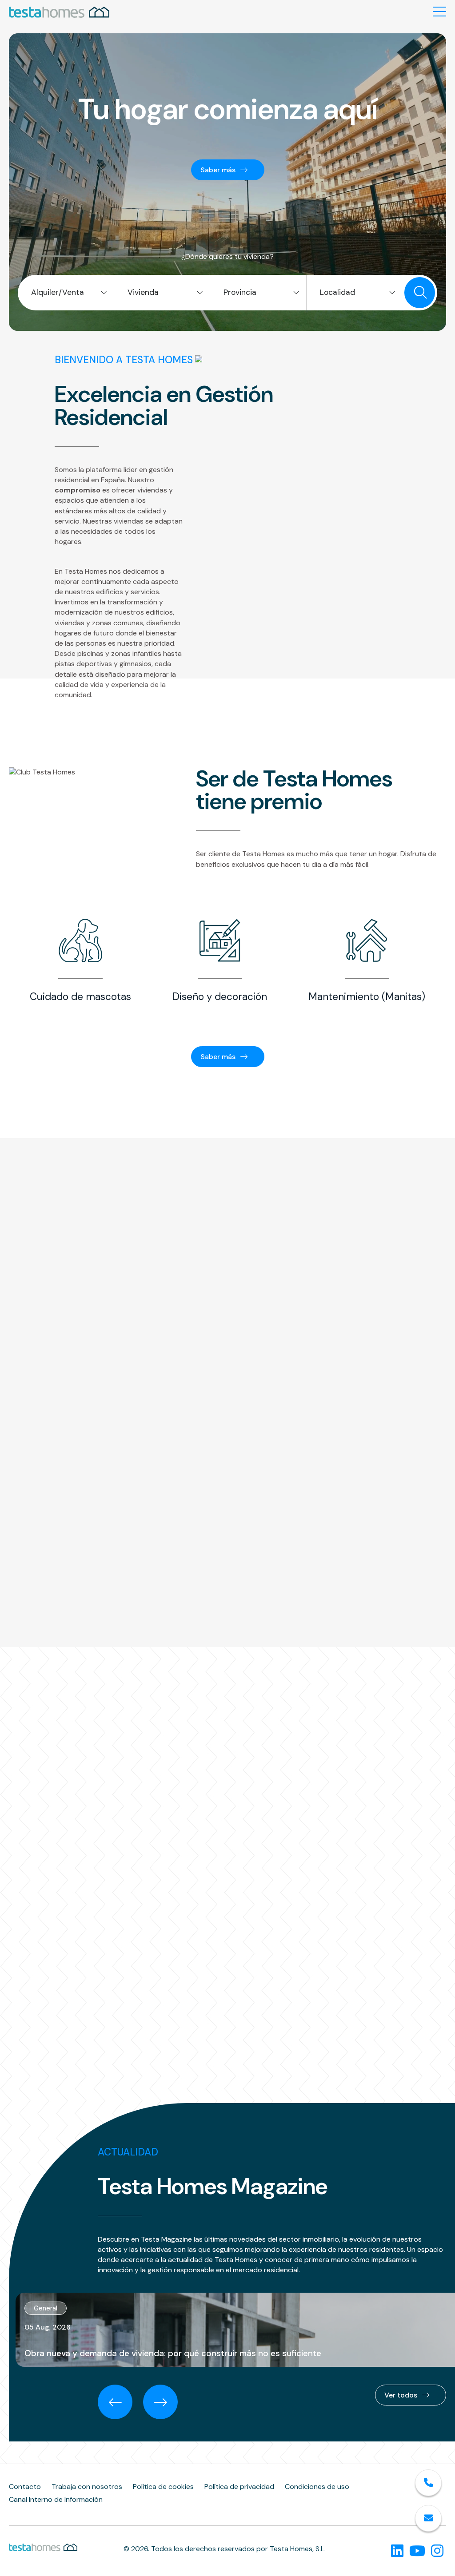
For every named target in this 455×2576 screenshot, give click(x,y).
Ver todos (402, 2395)
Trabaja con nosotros (87, 2487)
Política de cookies (163, 2487)
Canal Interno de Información (56, 2500)
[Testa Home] (59, 13)
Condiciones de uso (317, 2487)
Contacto (25, 2487)
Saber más (219, 170)
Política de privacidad (239, 2487)
